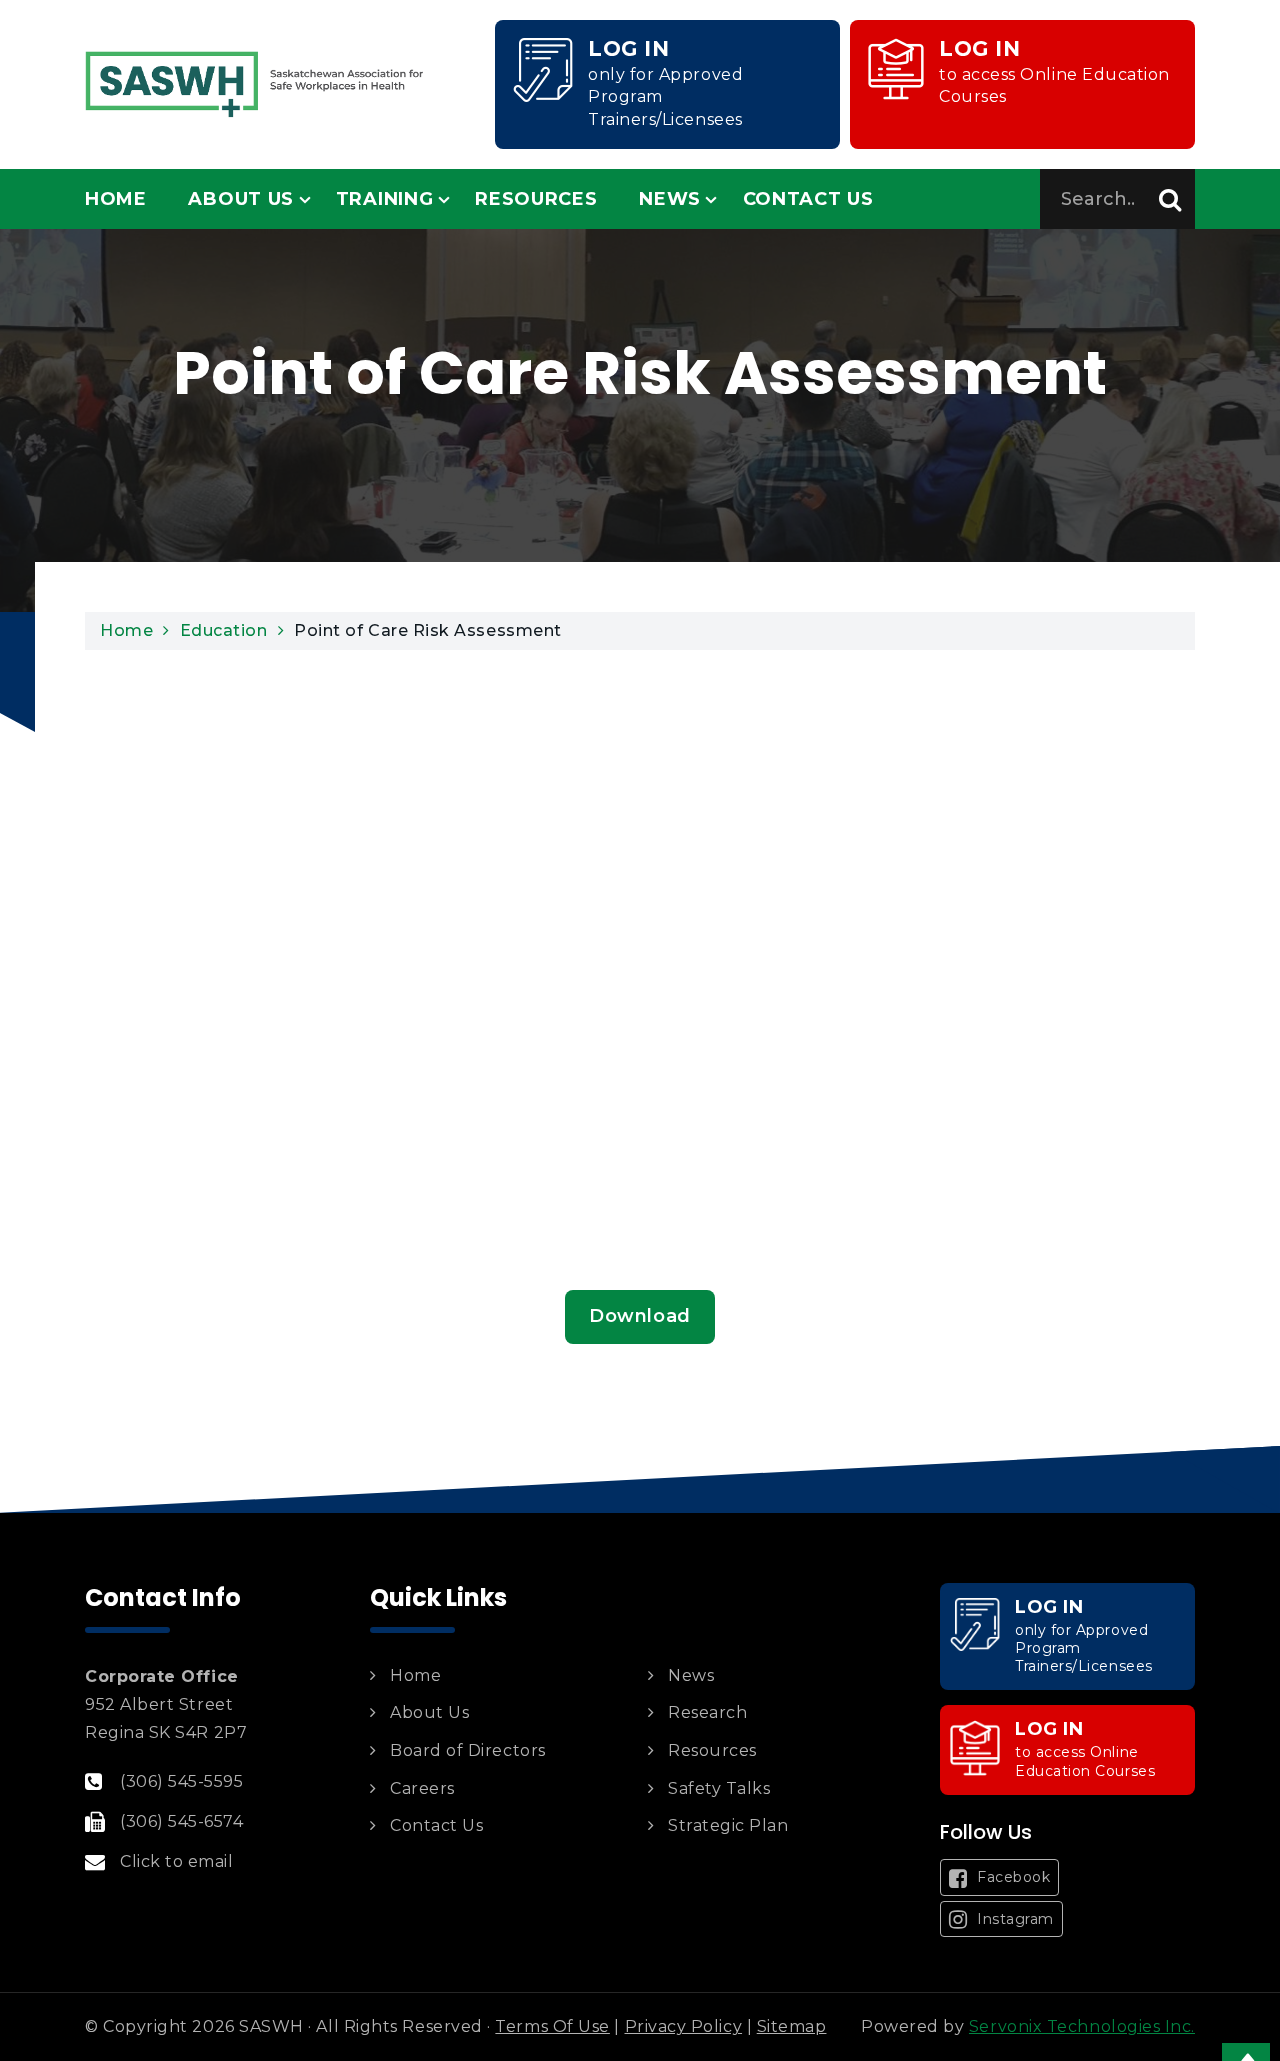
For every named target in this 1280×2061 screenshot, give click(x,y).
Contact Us (808, 199)
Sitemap (792, 2026)
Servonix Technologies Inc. (1082, 2026)
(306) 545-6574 (182, 1821)
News (670, 199)
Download (639, 1316)
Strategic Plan (728, 1825)
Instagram (1013, 1919)
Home (116, 199)
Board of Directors (468, 1750)
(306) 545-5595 (182, 1781)
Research (707, 1712)
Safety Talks (719, 1788)
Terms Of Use (552, 2026)
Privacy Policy (684, 2026)
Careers (422, 1788)
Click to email (177, 1861)
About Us (241, 199)
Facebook (1012, 1877)
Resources (536, 199)
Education (224, 630)
